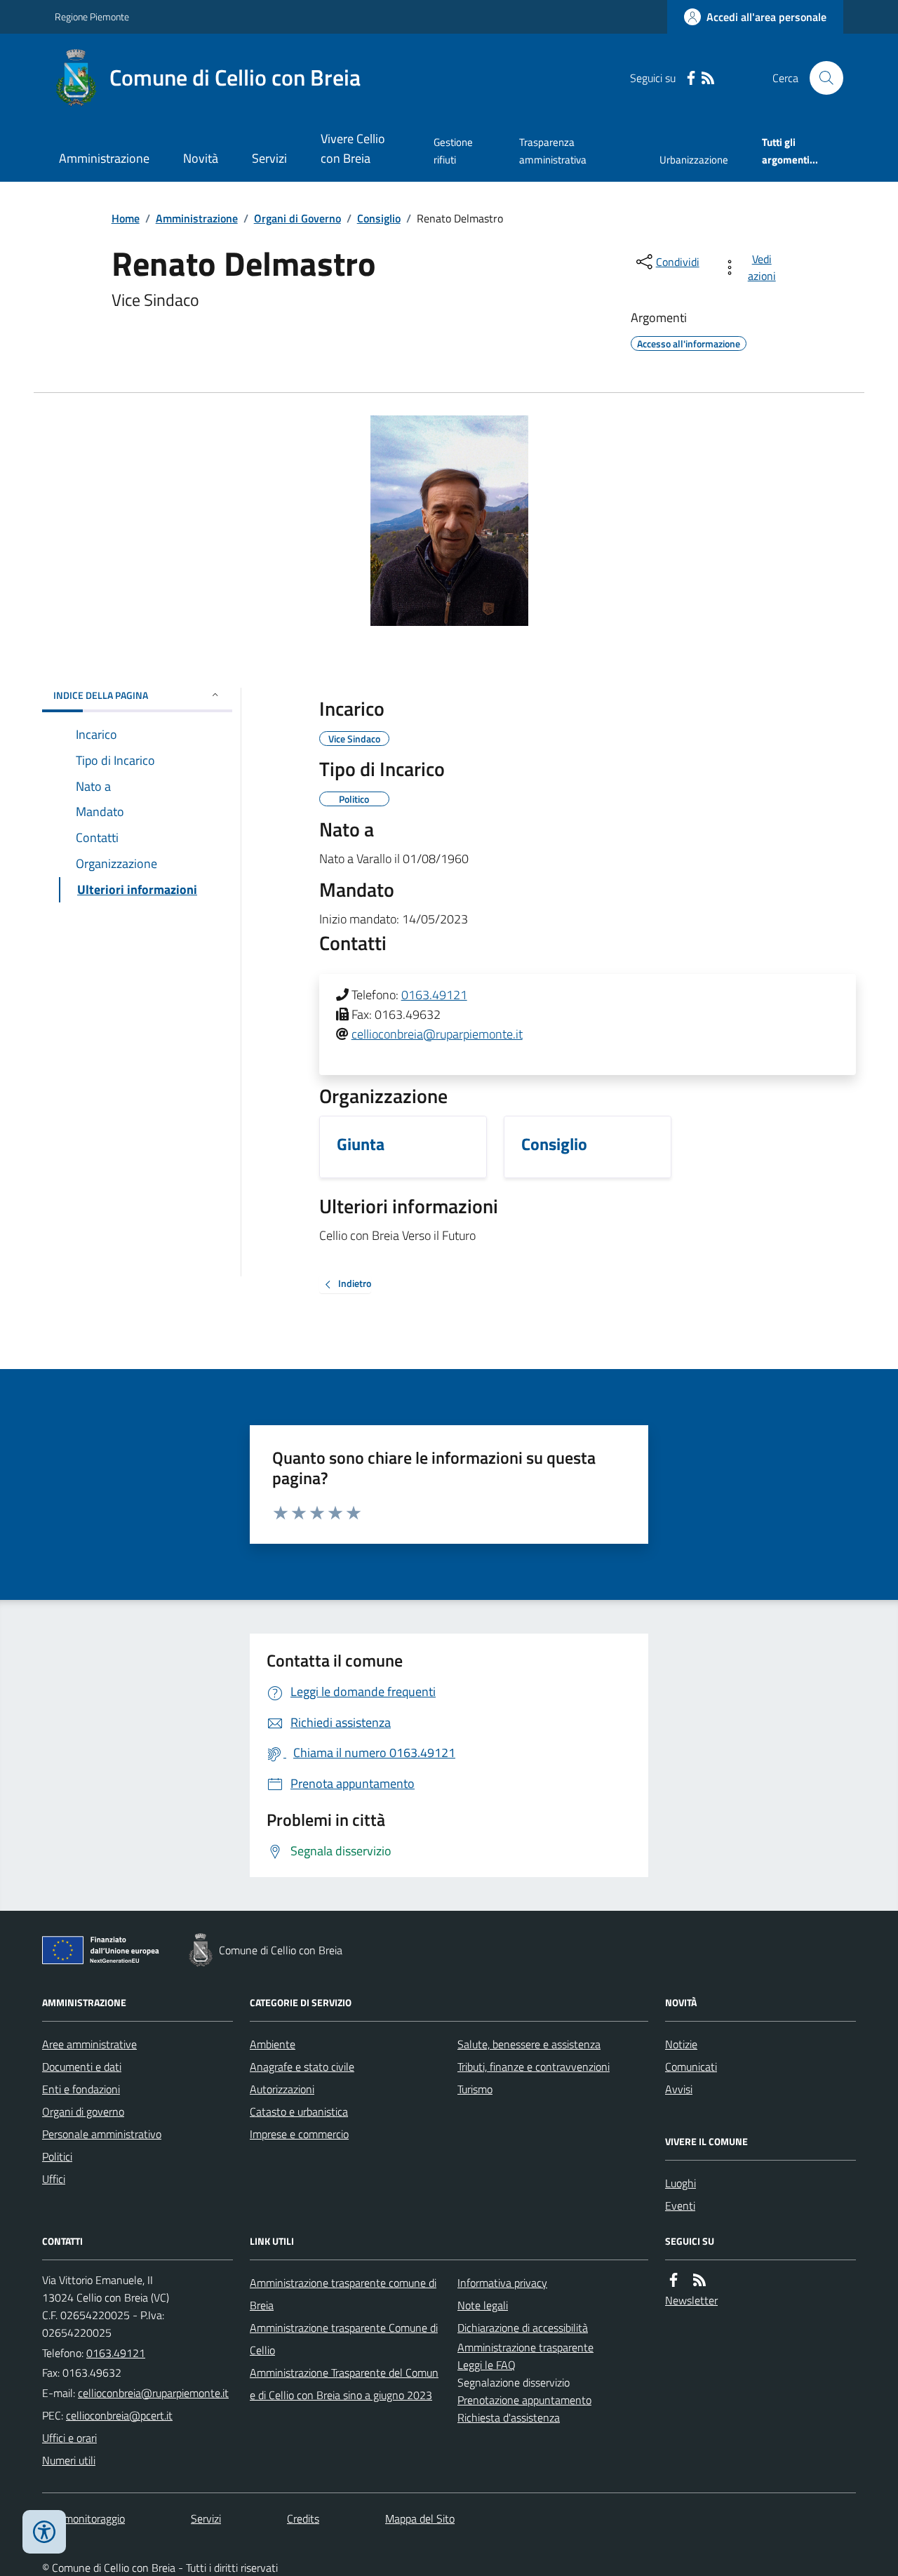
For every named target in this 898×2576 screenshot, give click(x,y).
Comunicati (691, 2067)
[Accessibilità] (44, 2532)
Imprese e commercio (299, 2134)
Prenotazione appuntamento (524, 2400)
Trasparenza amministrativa (553, 151)
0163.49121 (434, 995)
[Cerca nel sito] (821, 78)
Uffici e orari (69, 2438)
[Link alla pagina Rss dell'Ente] (699, 2280)
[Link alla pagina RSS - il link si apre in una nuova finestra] (708, 78)
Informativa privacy (502, 2283)
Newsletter (691, 2300)
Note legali (483, 2305)
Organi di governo (83, 2111)
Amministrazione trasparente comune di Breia (343, 2294)
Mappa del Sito (420, 2518)
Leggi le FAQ (487, 2365)
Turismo (475, 2089)
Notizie (681, 2044)
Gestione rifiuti (453, 151)
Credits (303, 2518)
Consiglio (379, 218)
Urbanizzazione (694, 160)
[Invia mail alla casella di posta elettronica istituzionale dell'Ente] (153, 2393)
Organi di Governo (297, 218)
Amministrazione (104, 158)
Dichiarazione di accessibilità (523, 2328)
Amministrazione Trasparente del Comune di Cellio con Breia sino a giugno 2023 (344, 2384)
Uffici (54, 2179)
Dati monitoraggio (83, 2518)
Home (126, 218)
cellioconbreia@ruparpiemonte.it (437, 1034)
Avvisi (679, 2089)
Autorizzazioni (282, 2089)
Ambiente (273, 2044)
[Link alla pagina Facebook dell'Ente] (673, 2280)
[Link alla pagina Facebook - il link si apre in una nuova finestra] (691, 78)
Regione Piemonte (92, 16)
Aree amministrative (89, 2044)
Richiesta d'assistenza (509, 2417)
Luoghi (681, 2183)
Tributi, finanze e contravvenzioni (534, 2067)
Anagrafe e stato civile (302, 2067)
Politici (57, 2156)
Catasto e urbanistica (299, 2111)
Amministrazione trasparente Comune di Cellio (344, 2339)
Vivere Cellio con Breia (353, 148)
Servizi (269, 158)
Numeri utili (69, 2460)
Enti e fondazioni (81, 2089)
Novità (201, 158)
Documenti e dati (82, 2067)
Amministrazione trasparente (525, 2347)
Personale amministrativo (102, 2134)
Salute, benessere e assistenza (529, 2044)
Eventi (680, 2205)
